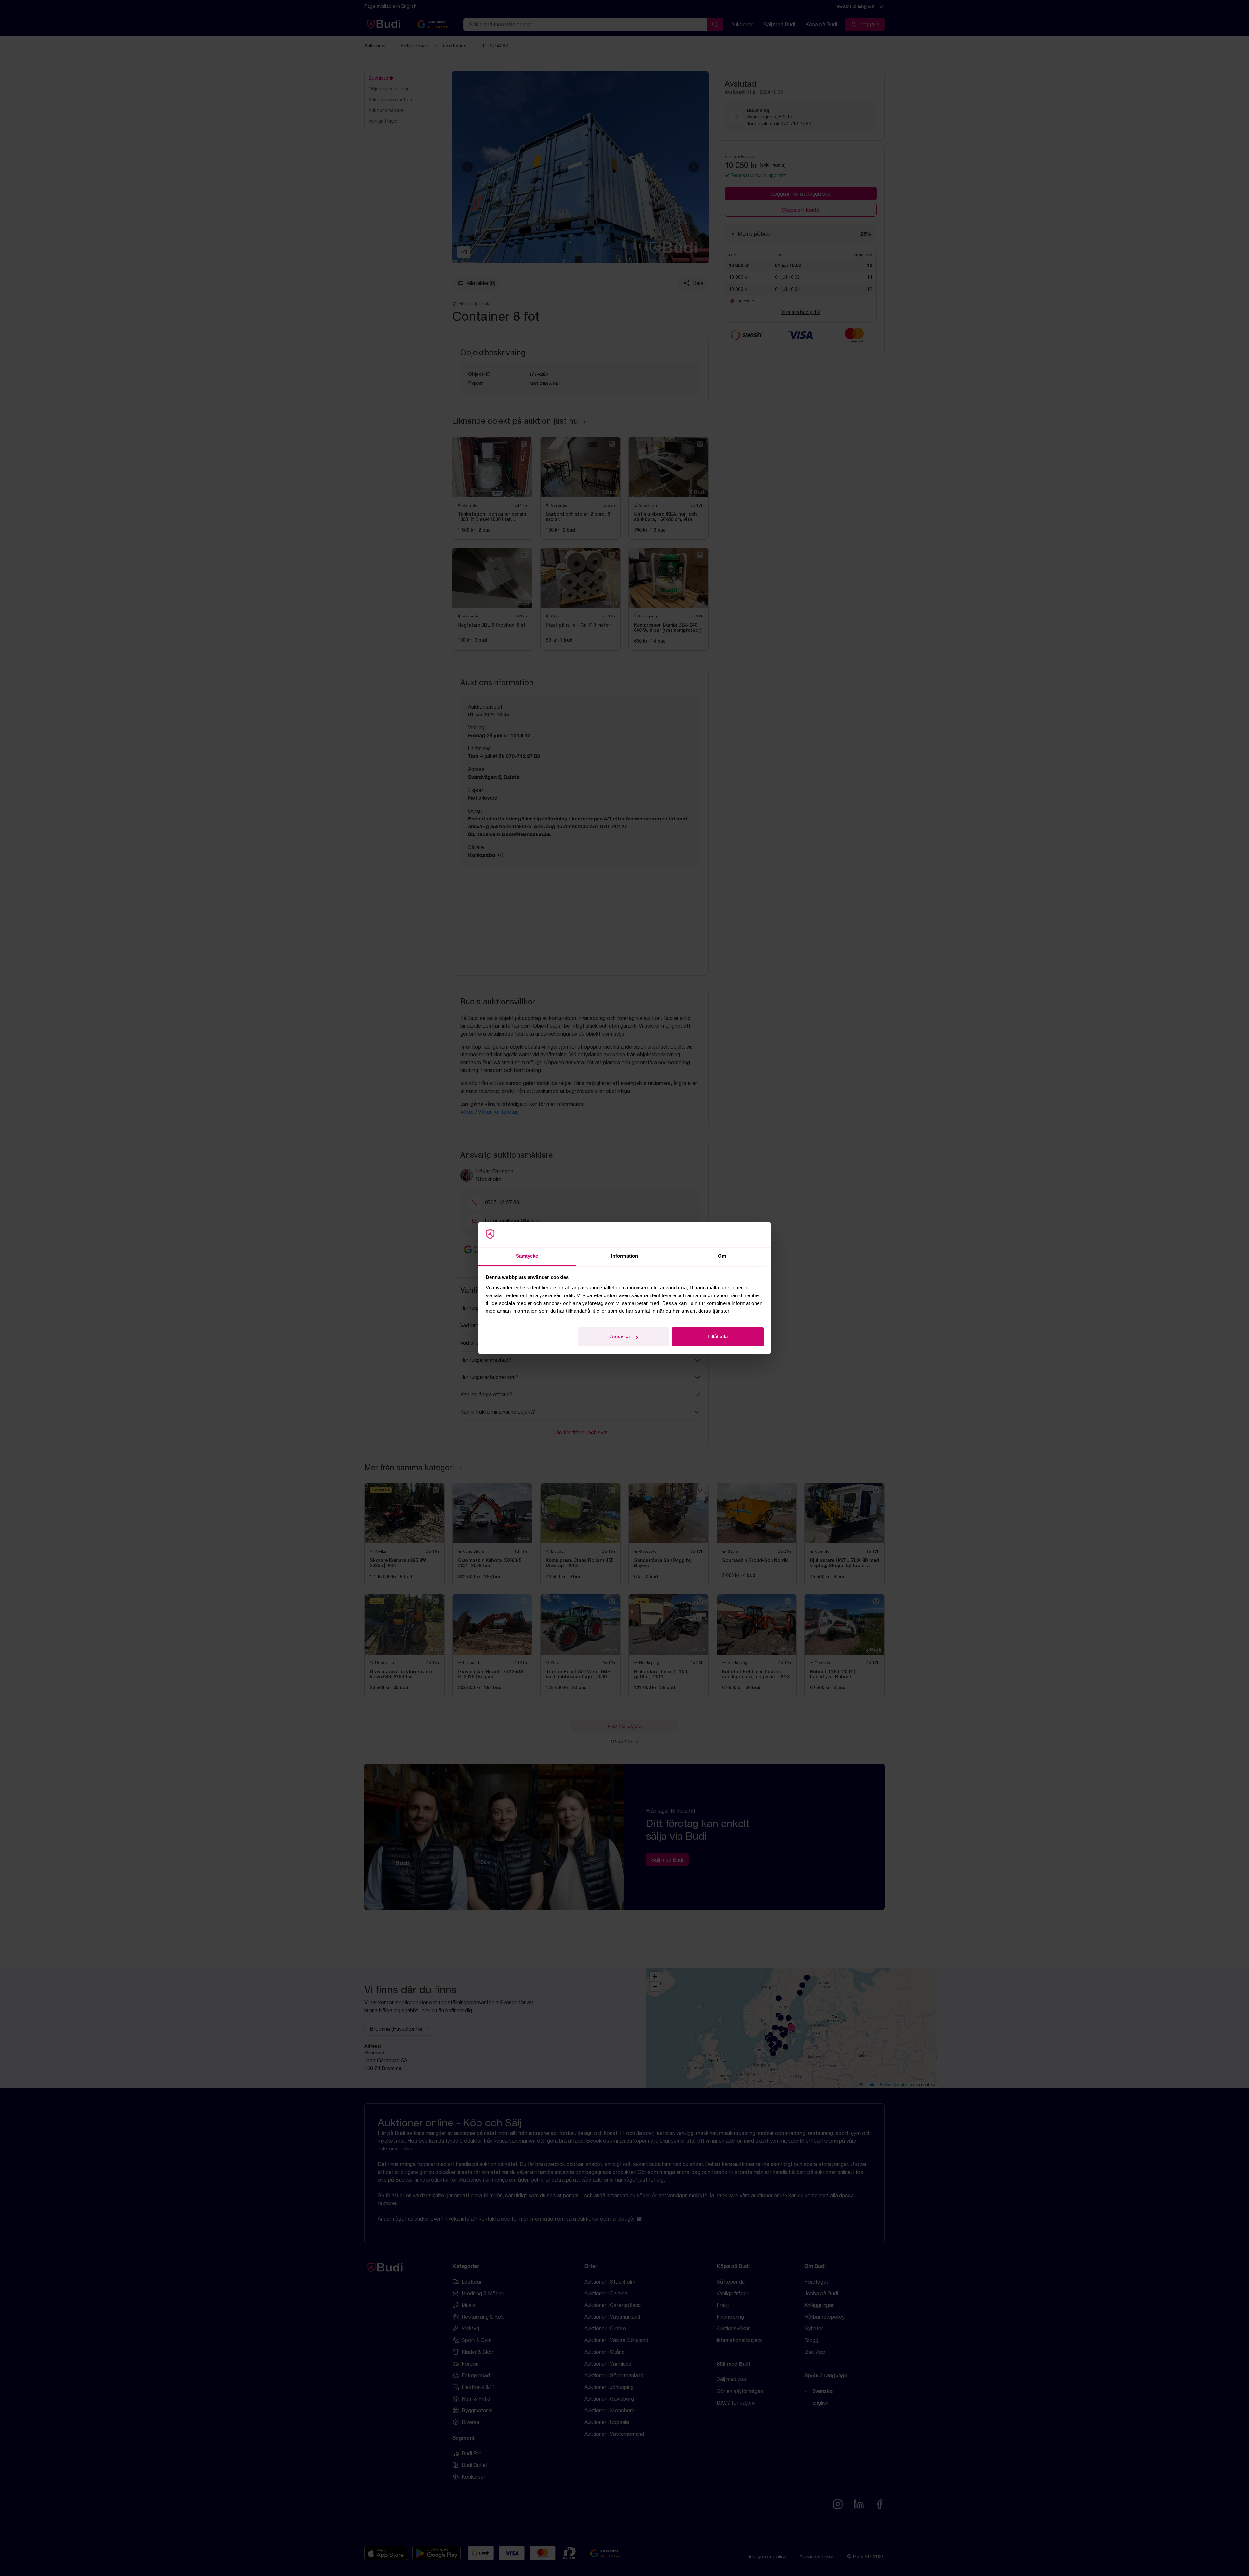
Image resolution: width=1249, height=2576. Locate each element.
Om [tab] (722, 1256)
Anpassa (620, 1337)
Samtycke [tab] (527, 1256)
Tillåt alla (718, 1337)
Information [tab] (624, 1256)
